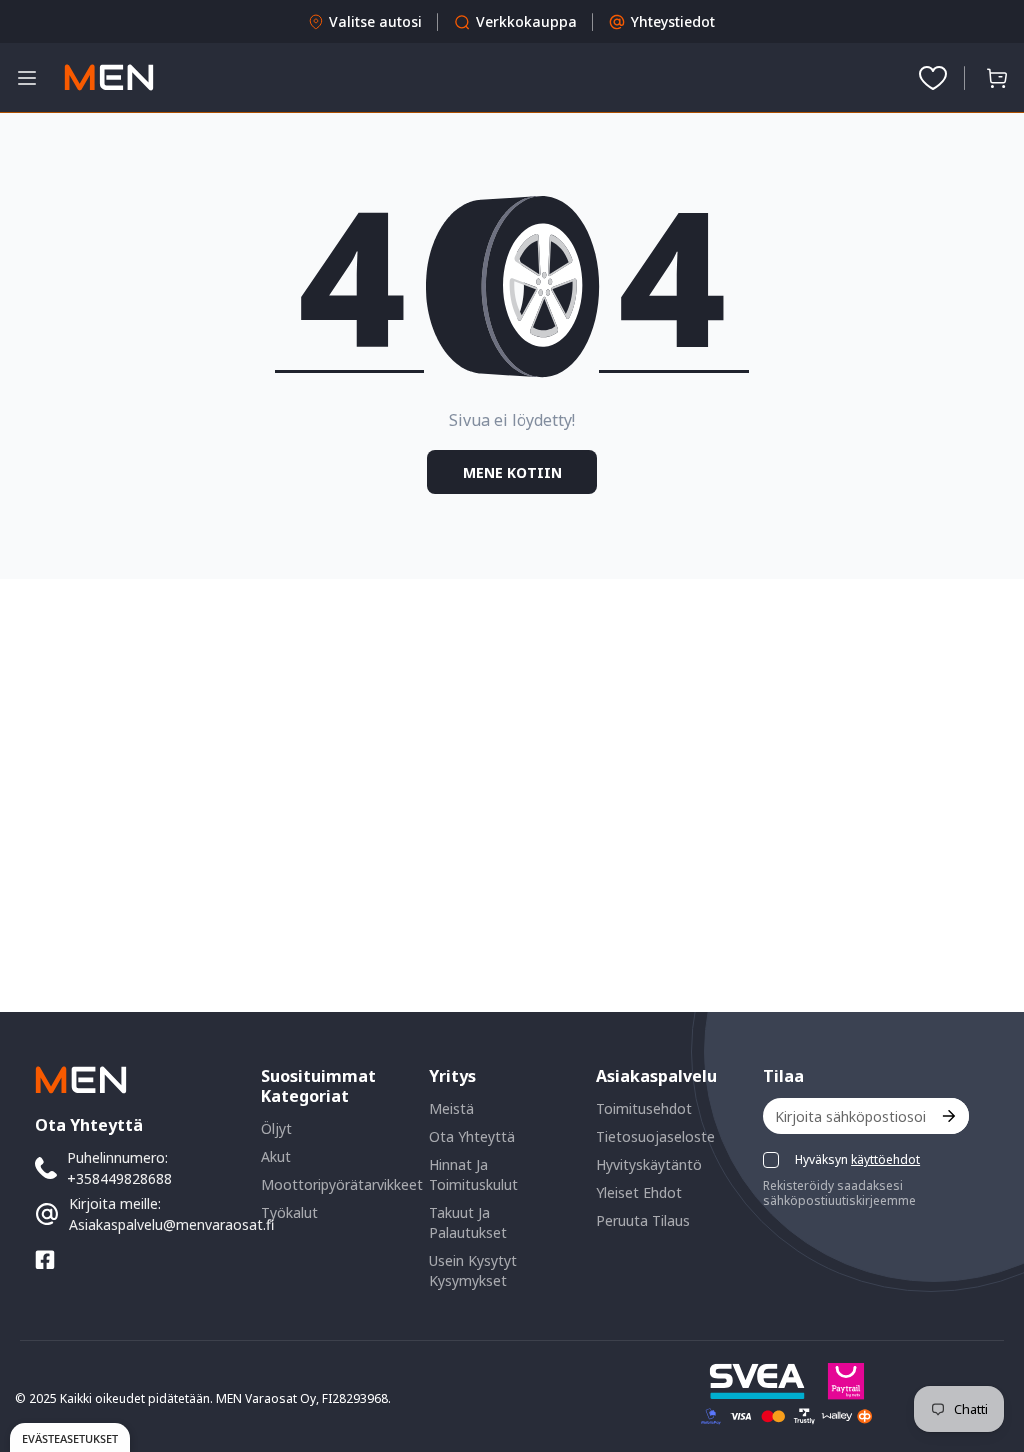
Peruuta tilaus (643, 1220)
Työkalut (289, 1212)
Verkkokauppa (526, 21)
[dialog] (70, 1437)
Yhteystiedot (673, 21)
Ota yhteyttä (472, 1136)
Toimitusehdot (644, 1108)
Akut (276, 1156)
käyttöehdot (885, 1159)
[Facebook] (45, 1260)
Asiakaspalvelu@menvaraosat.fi (171, 1224)
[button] (997, 78)
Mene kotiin (512, 472)
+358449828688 (119, 1178)
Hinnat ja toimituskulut (473, 1174)
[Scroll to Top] (985, 1343)
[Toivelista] (933, 78)
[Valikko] (27, 78)
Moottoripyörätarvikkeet (342, 1184)
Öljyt (276, 1128)
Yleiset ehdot (639, 1192)
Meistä (451, 1108)
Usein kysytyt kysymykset (473, 1270)
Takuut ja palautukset (468, 1222)
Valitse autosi (375, 21)
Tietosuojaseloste (655, 1136)
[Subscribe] (947, 1116)
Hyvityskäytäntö (649, 1164)
